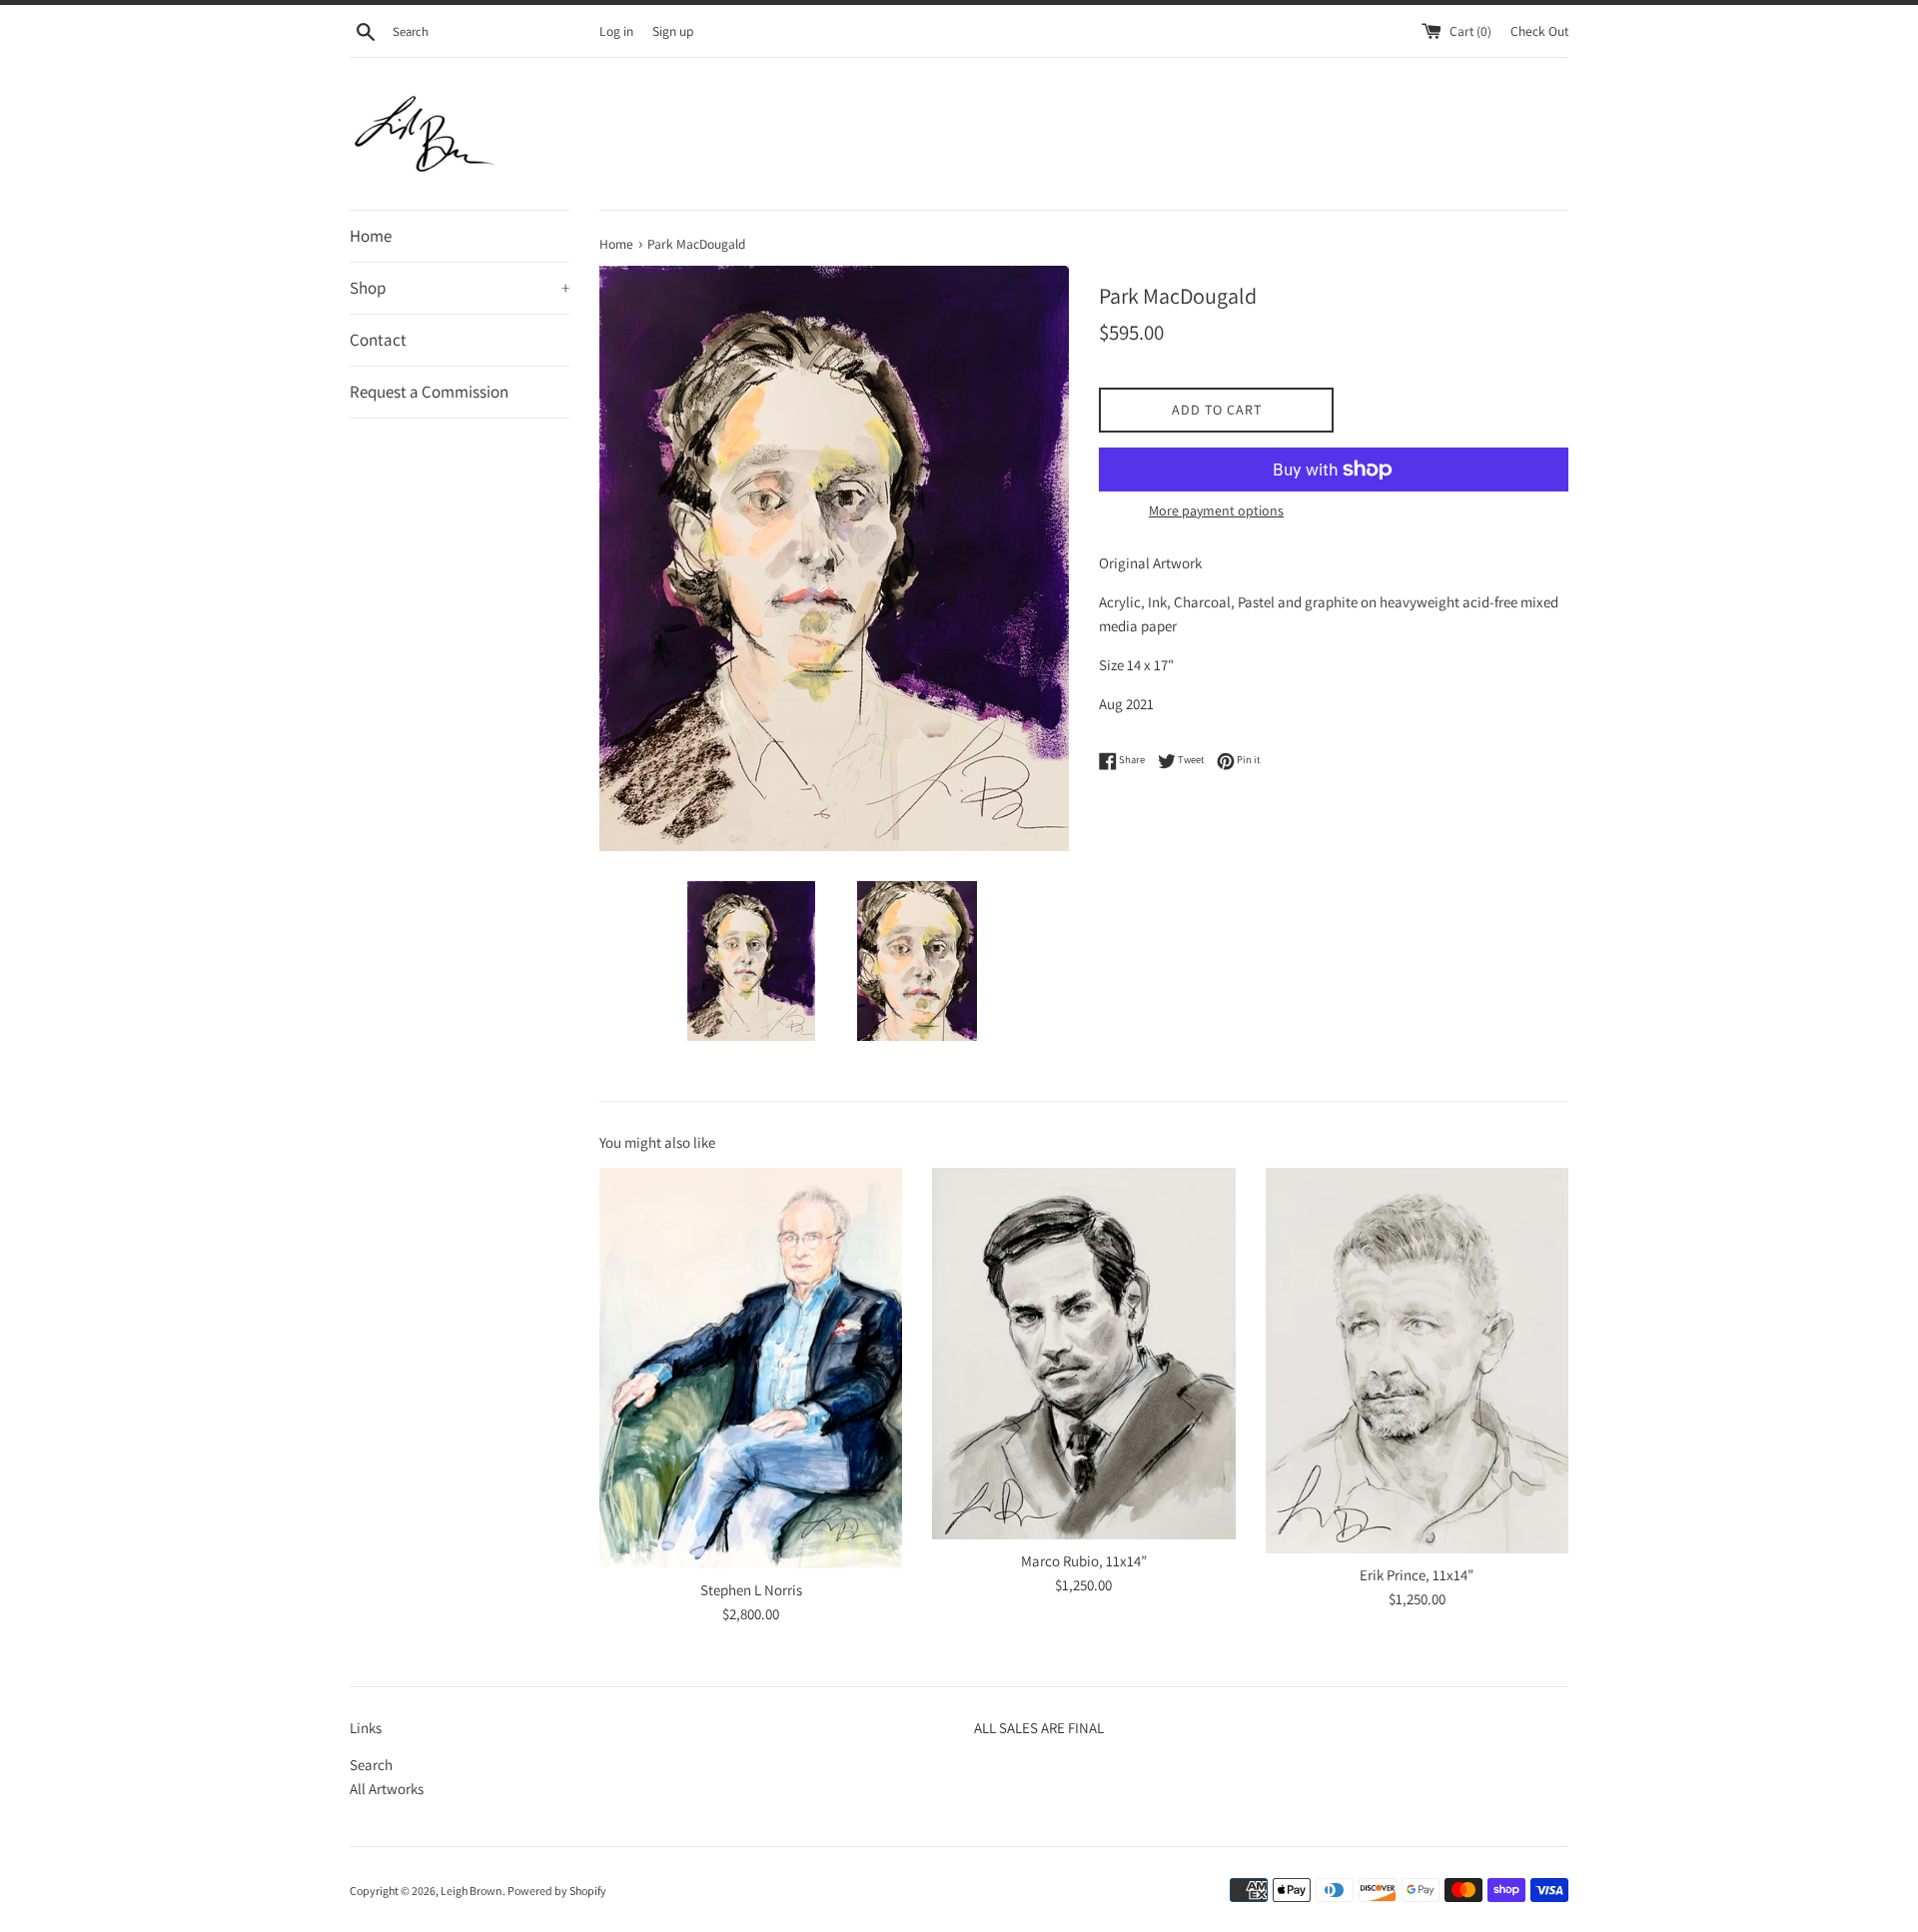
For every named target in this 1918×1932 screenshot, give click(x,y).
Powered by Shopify (557, 1891)
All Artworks (387, 1789)
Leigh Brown (472, 1891)
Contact (378, 340)
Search (371, 1765)
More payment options (1216, 510)
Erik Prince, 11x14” (1417, 1575)
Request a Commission (429, 392)
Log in (616, 31)
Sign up (673, 31)
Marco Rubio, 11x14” (1084, 1561)
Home (371, 236)
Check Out (1539, 31)
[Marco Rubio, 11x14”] (1083, 1354)
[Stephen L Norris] (751, 1368)
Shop (460, 288)
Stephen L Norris (751, 1590)
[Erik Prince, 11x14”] (1417, 1361)
